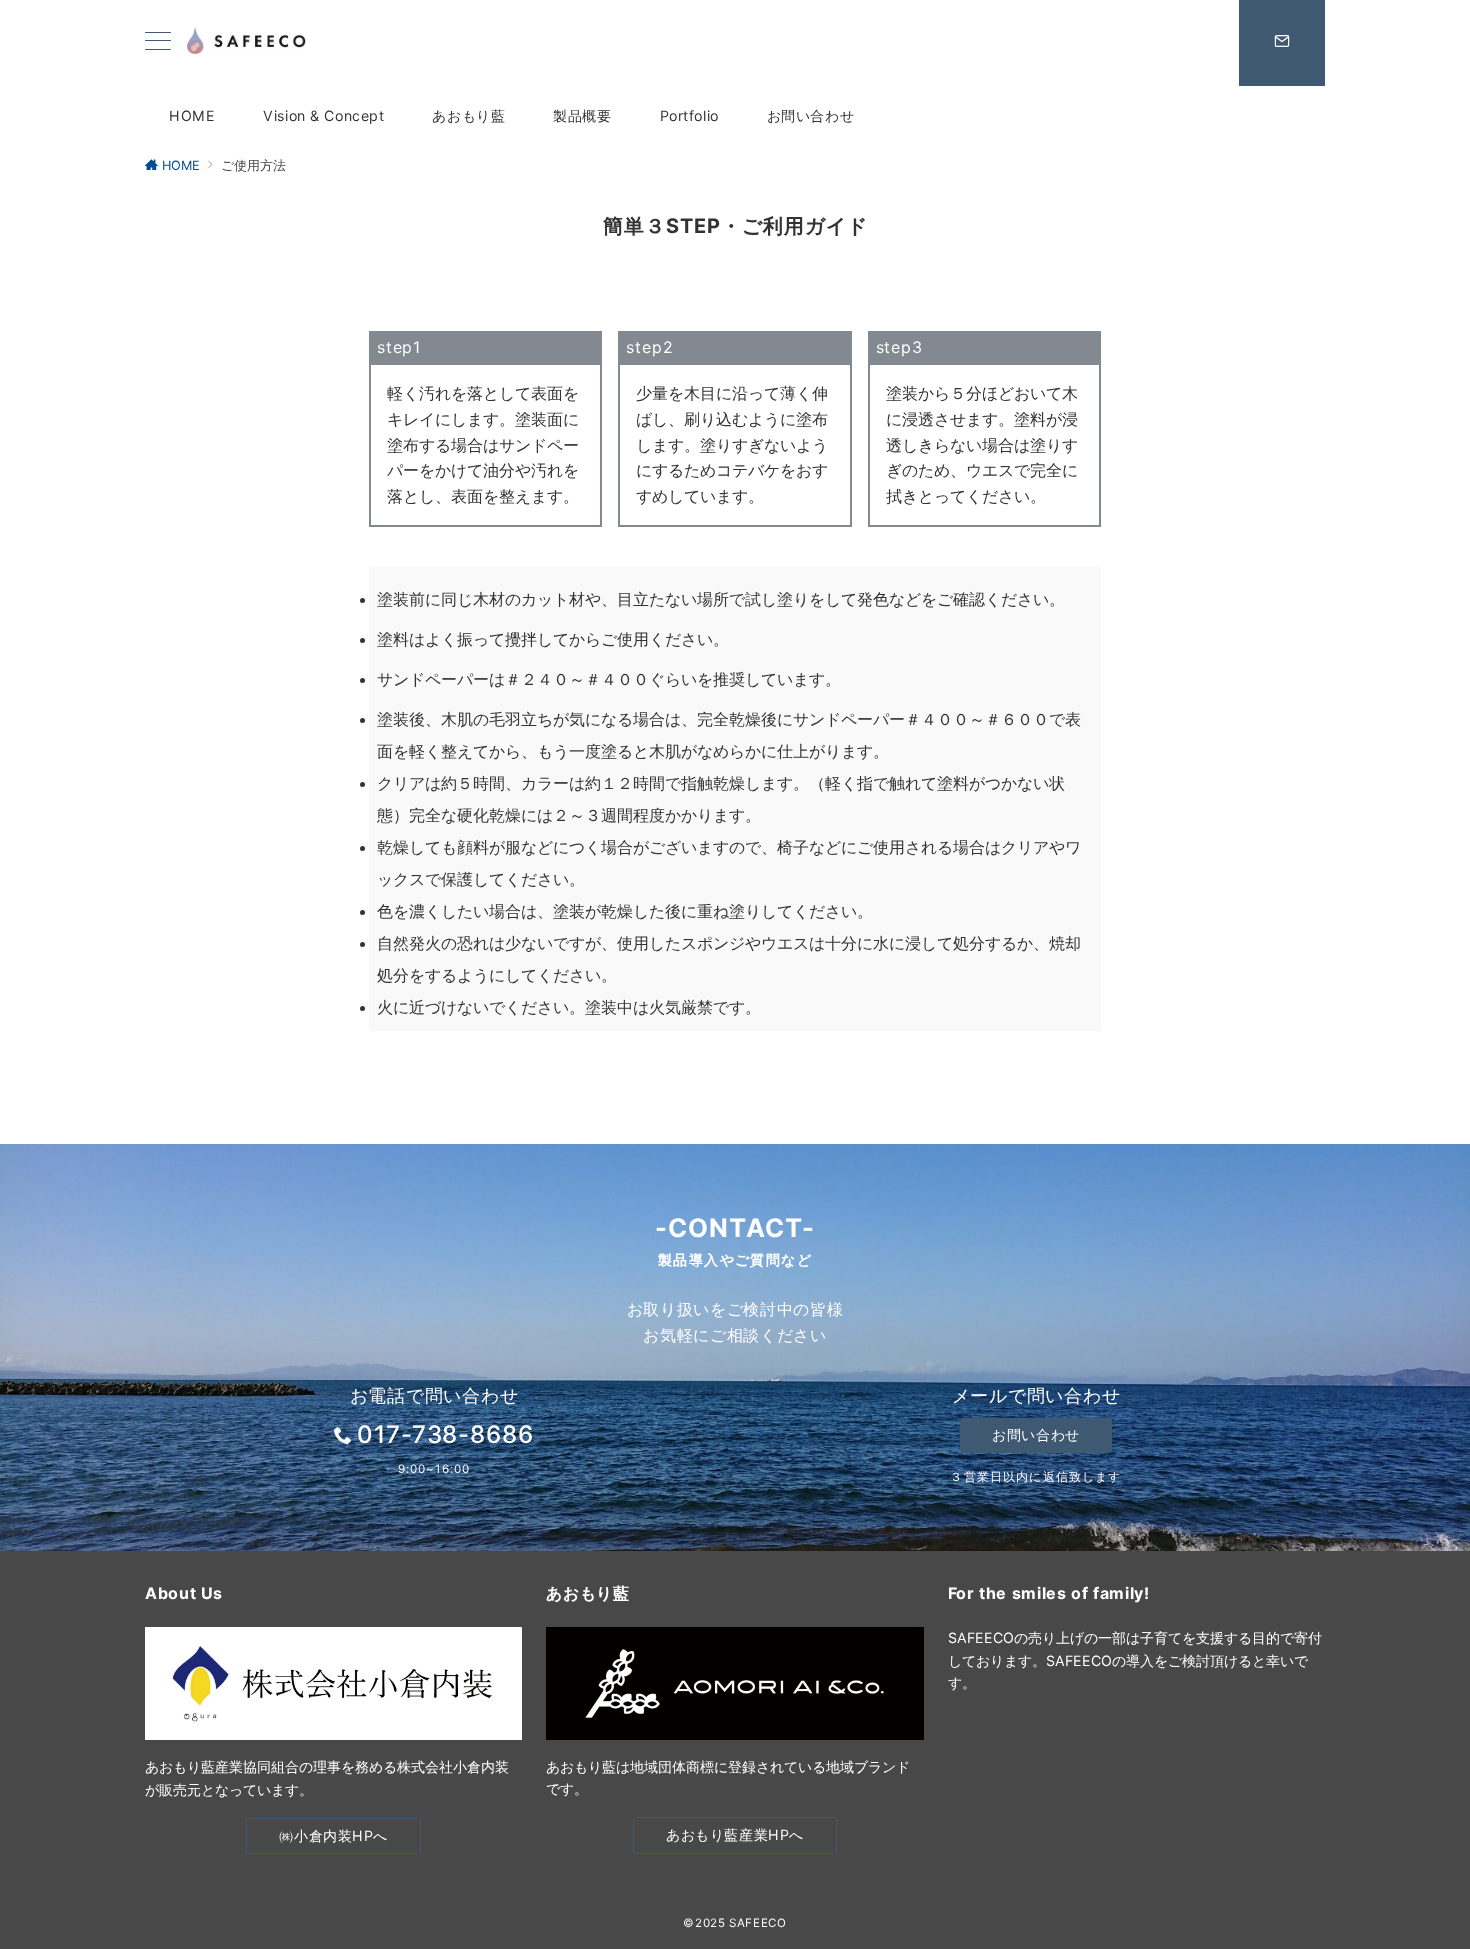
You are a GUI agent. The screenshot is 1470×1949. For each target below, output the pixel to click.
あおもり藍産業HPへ (735, 1834)
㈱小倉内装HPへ (333, 1835)
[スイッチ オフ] (1282, 43)
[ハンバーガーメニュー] (158, 42)
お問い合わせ (1035, 1434)
